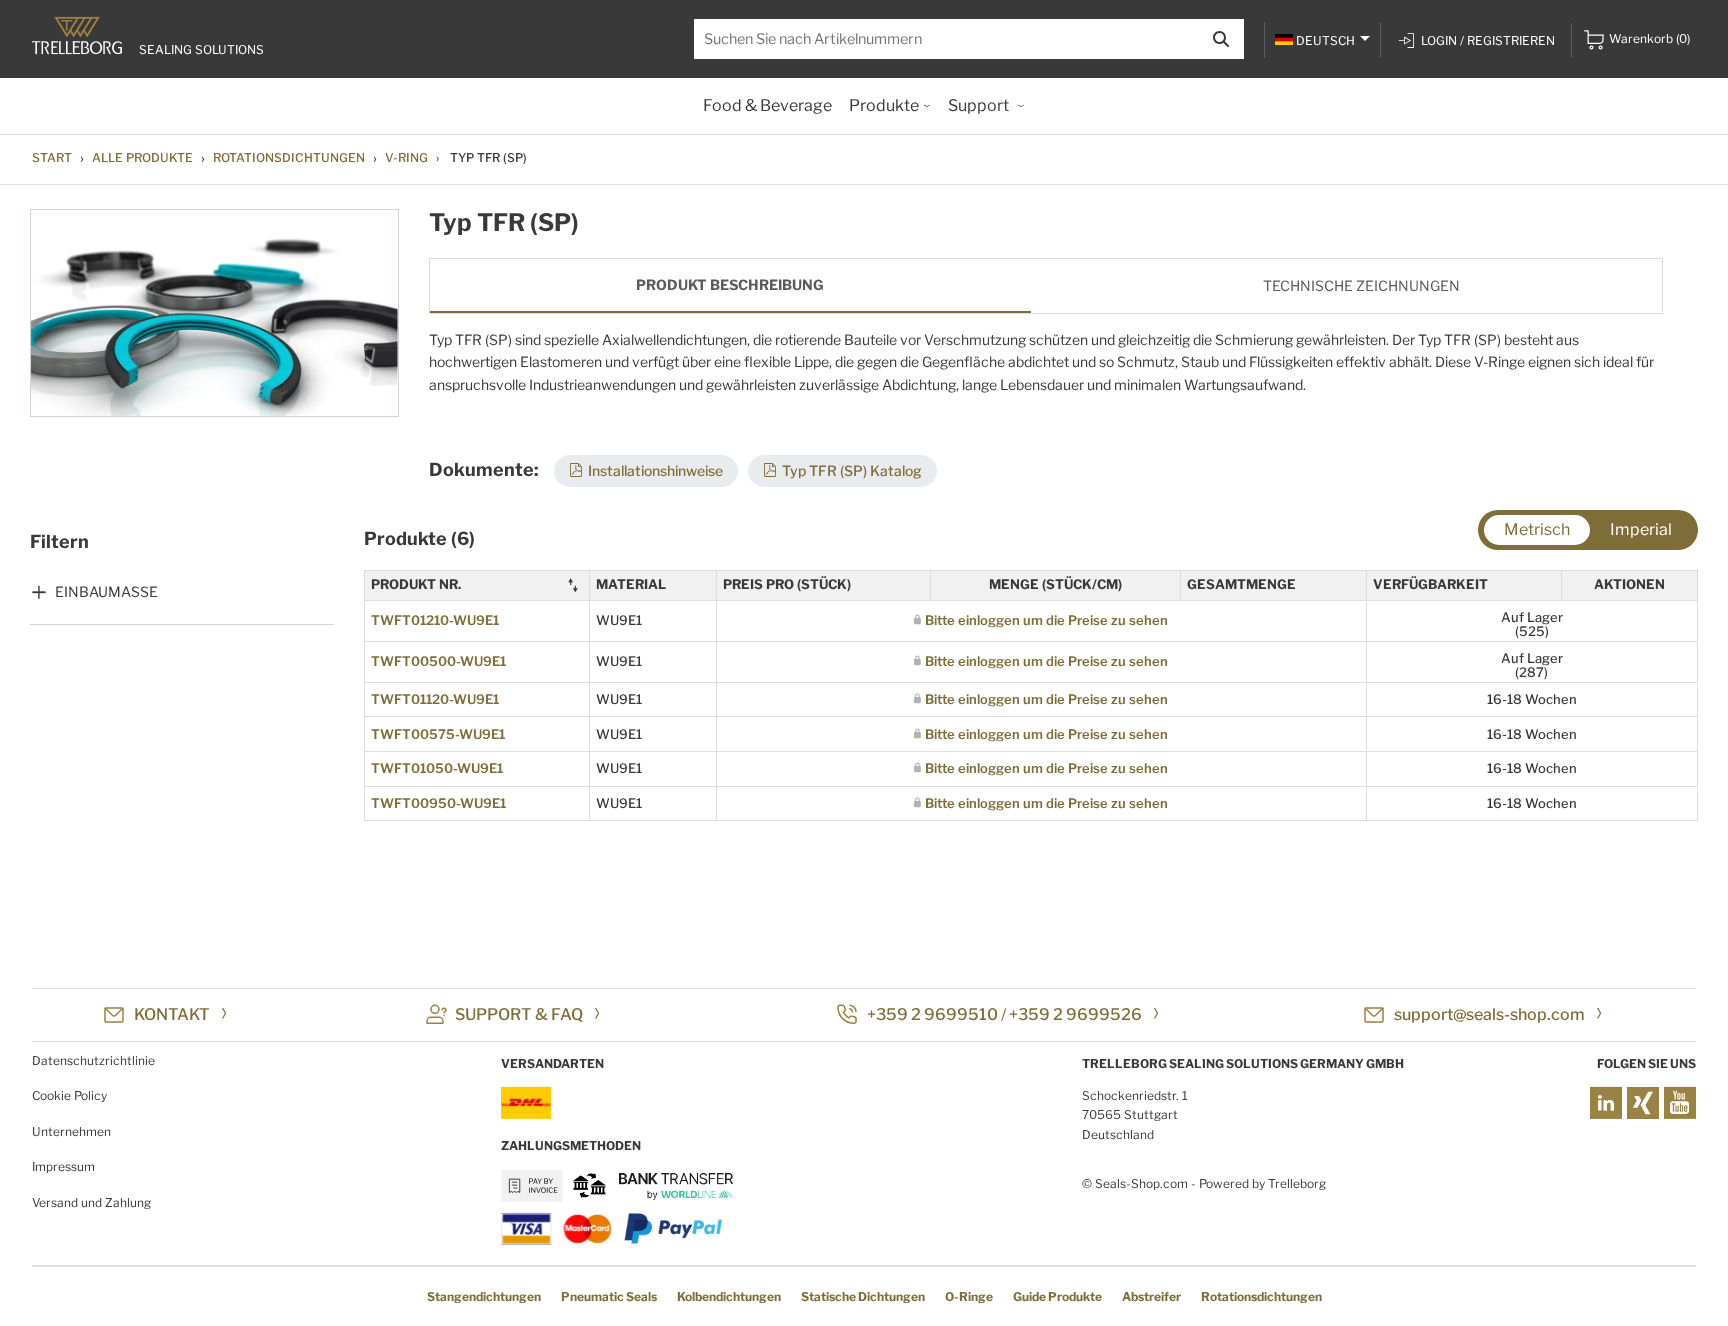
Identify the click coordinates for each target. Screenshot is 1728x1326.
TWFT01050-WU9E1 (437, 768)
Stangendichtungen (484, 1296)
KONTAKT (172, 1014)
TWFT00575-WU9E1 (438, 734)
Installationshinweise (655, 470)
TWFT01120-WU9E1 (435, 699)
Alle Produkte (142, 157)
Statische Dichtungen (863, 1296)
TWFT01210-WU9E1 (435, 620)
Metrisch (1537, 529)
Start (52, 157)
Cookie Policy (69, 1095)
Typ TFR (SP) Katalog (852, 470)
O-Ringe (969, 1296)
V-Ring (406, 157)
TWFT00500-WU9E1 (438, 661)
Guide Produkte (1057, 1296)
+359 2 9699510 (932, 1014)
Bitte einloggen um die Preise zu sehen (1046, 620)
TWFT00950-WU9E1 (438, 803)
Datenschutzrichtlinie (93, 1060)
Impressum (63, 1166)
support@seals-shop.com (1489, 1014)
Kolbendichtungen (729, 1296)
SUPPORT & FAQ (519, 1014)
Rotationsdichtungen (289, 157)
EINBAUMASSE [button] (106, 591)
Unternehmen (71, 1131)
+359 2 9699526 (1075, 1014)
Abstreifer (1151, 1296)
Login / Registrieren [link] (1488, 40)
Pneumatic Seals (609, 1296)
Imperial (1641, 529)
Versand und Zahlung (91, 1202)
